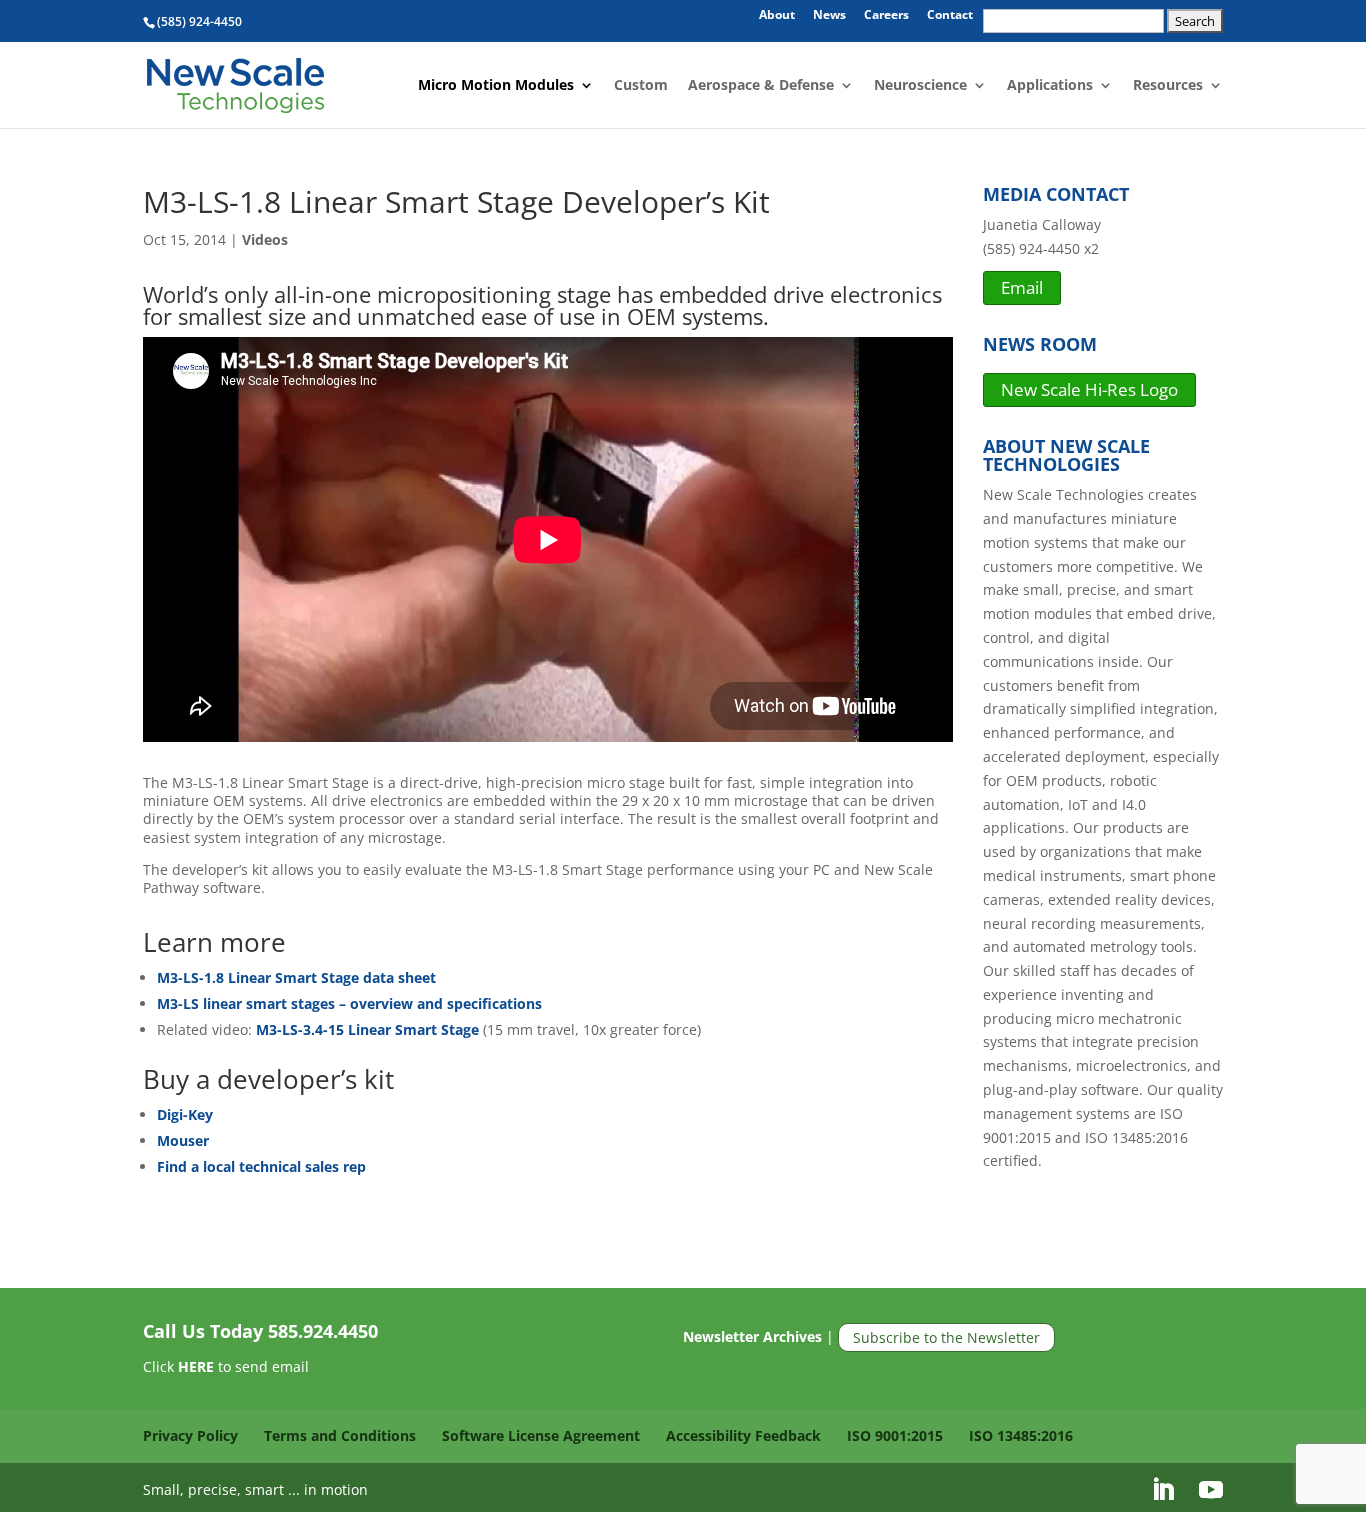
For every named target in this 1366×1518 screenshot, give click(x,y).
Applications (1050, 86)
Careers (886, 16)
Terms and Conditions (340, 1435)
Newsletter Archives (752, 1337)
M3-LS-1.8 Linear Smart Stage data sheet (296, 977)
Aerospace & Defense (761, 86)
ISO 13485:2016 (1021, 1435)
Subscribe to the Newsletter (946, 1337)
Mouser (183, 1140)
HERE (196, 1366)
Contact (950, 16)
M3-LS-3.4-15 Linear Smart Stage (365, 1029)
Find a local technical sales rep (261, 1166)
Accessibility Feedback (743, 1435)
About (777, 16)
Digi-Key (185, 1114)
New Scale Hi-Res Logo (1089, 389)
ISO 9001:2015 (895, 1435)
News (829, 16)
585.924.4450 (323, 1331)
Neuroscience (920, 86)
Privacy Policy (190, 1435)
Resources (1168, 86)
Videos (265, 239)
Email (1022, 287)
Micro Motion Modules (496, 86)
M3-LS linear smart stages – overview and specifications (349, 1003)
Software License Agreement (541, 1435)
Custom (641, 86)
